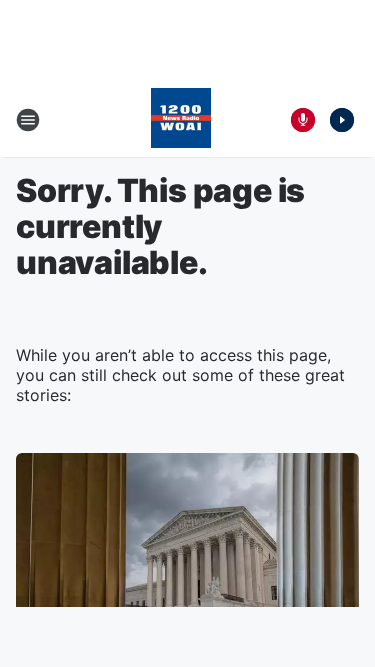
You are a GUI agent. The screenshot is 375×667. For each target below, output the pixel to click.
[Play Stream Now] (342, 120)
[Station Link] (181, 120)
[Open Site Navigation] (28, 120)
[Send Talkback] (303, 120)
